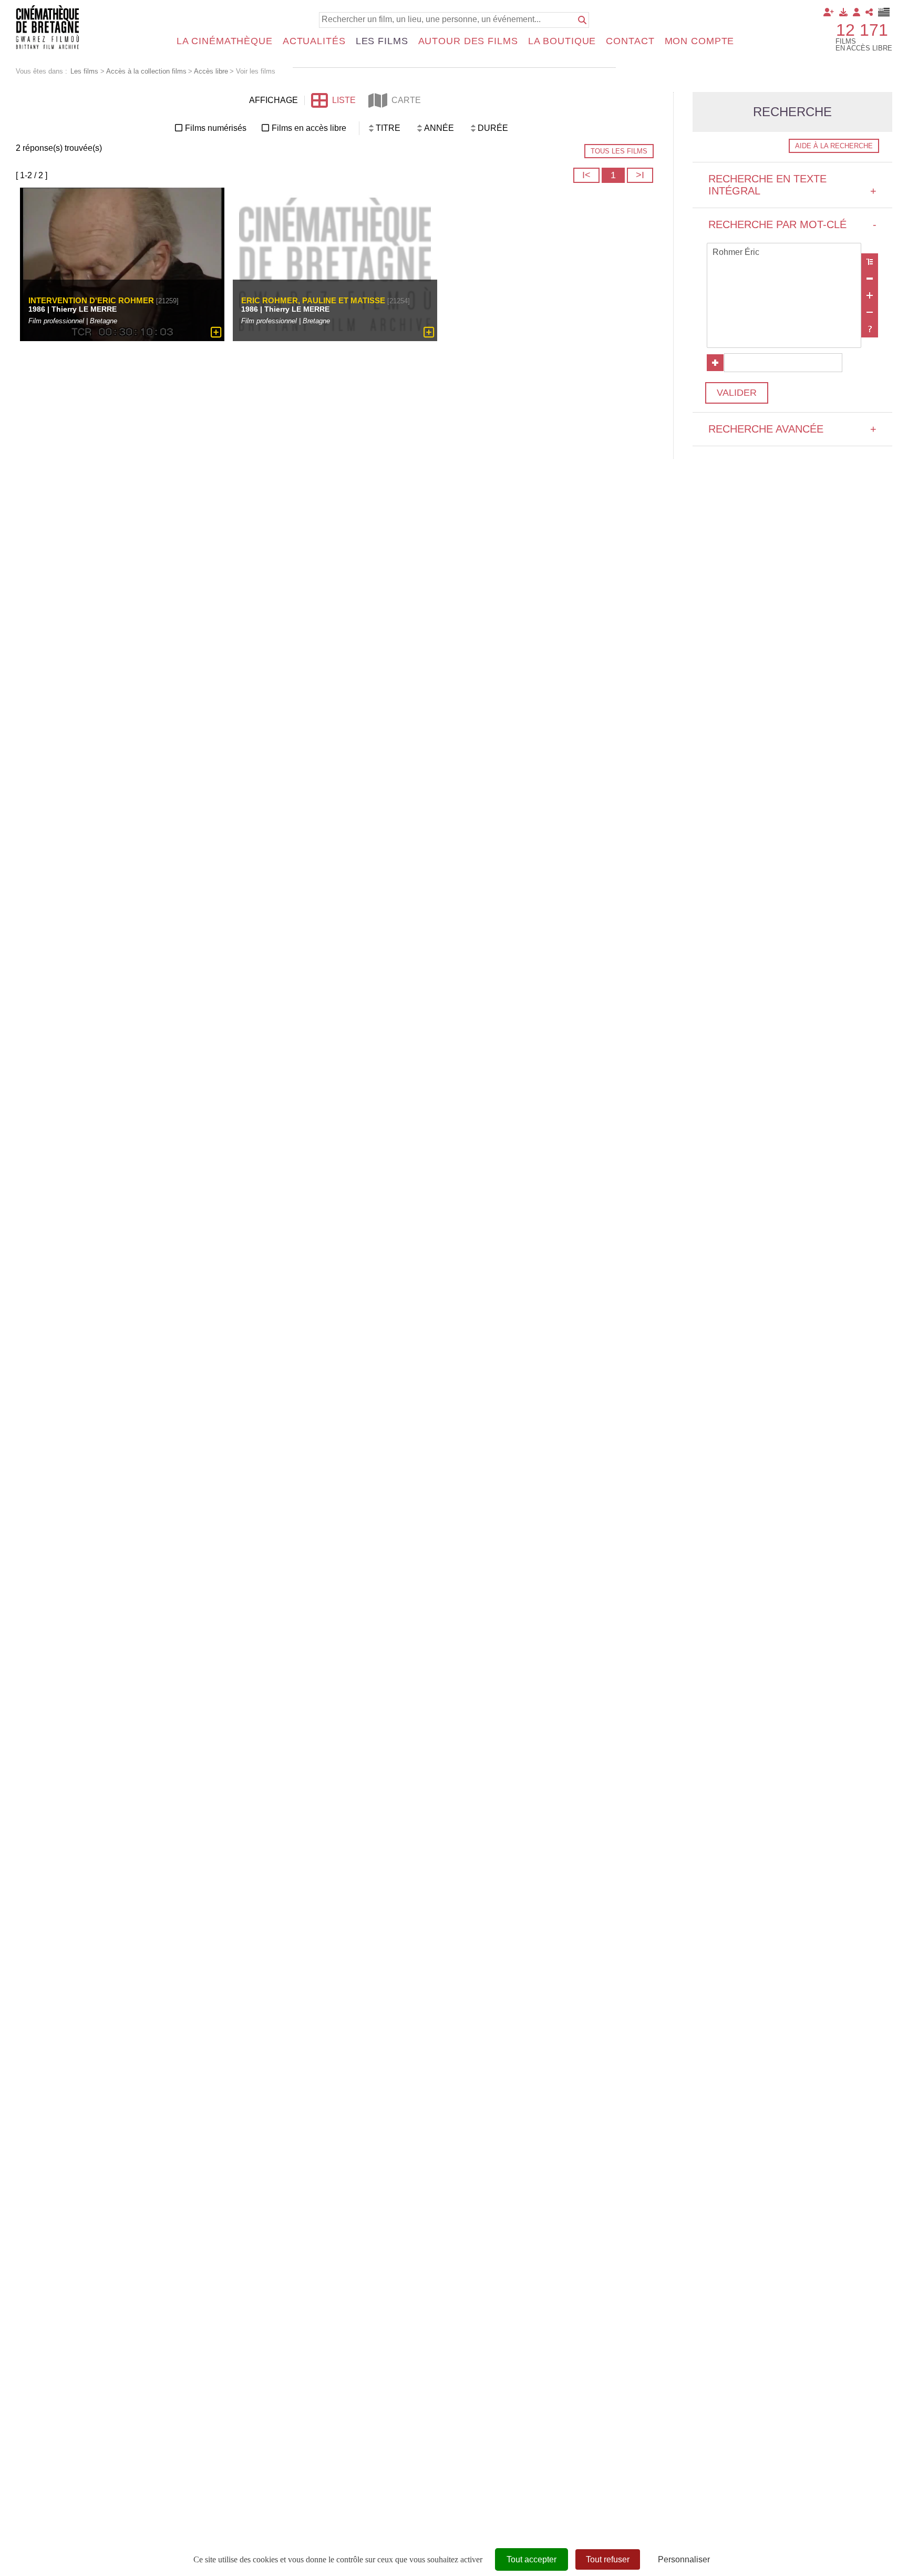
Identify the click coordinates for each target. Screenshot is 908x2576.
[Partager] (869, 12)
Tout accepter (532, 2559)
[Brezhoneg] (884, 12)
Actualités (314, 41)
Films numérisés (216, 128)
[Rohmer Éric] (784, 253)
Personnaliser (684, 2559)
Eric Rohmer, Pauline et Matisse (313, 300)
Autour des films (468, 41)
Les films (382, 41)
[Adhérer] (829, 12)
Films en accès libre (309, 128)
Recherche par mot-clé (792, 224)
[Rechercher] (582, 20)
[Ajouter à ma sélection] (216, 332)
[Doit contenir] (870, 295)
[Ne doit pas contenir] (870, 312)
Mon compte (700, 41)
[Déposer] (843, 12)
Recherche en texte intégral (792, 185)
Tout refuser (608, 2559)
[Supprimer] (870, 279)
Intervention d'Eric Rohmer (91, 300)
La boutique (562, 41)
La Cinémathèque (225, 41)
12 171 (862, 30)
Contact (630, 41)
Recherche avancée (792, 429)
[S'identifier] (857, 12)
